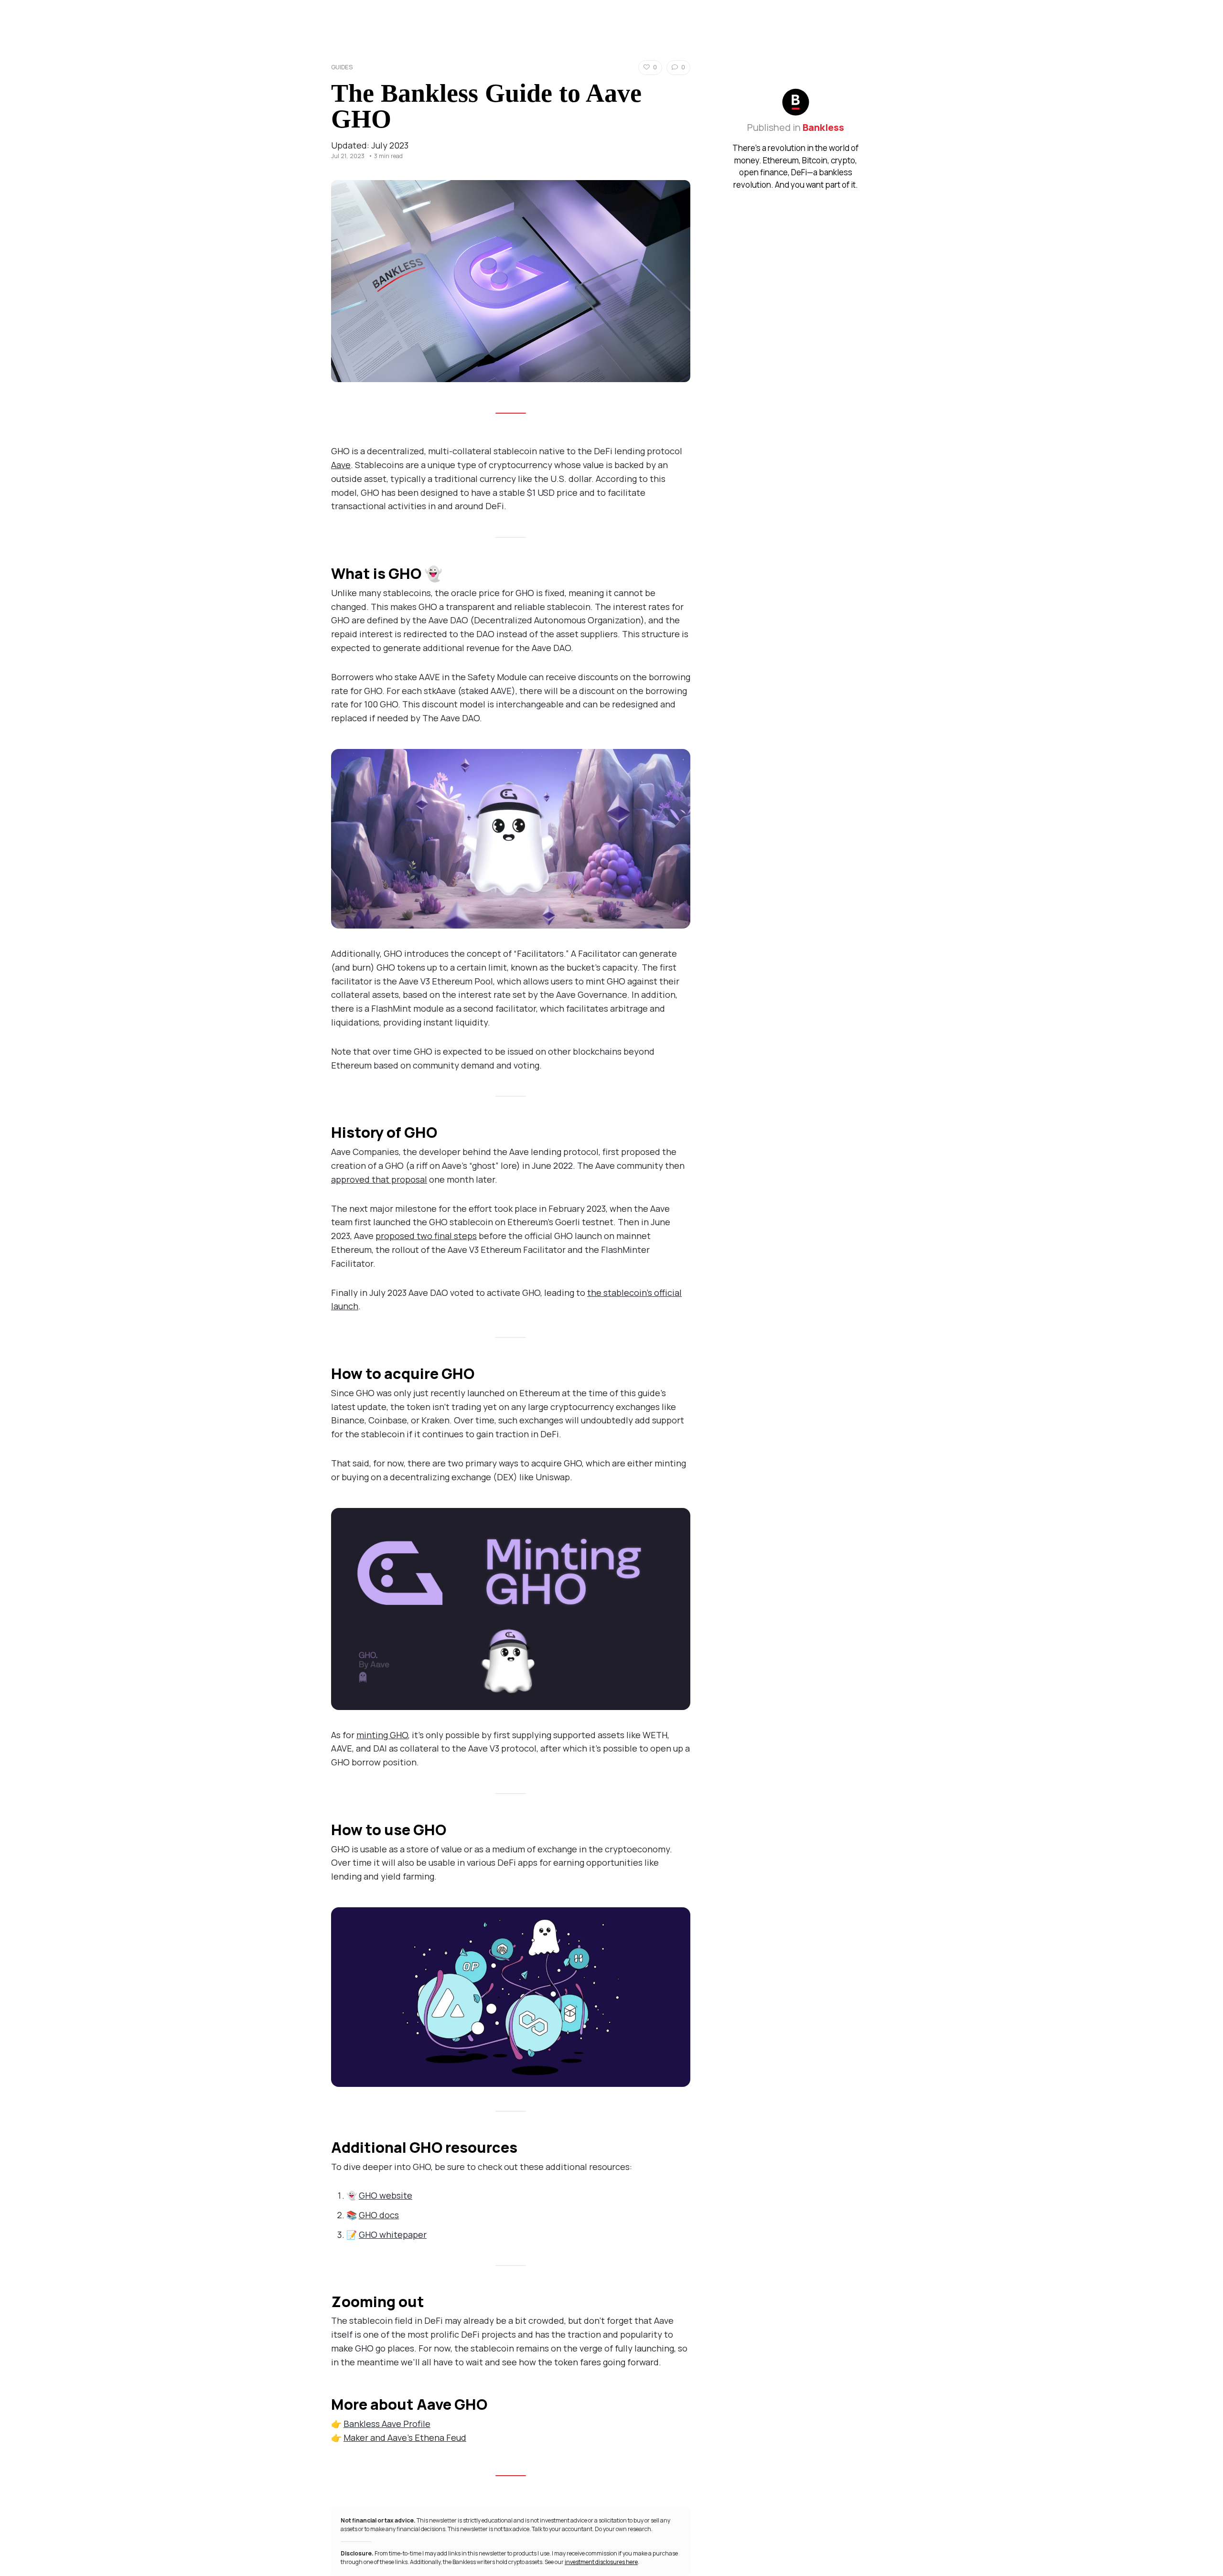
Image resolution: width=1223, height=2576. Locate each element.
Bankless (823, 127)
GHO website (386, 2195)
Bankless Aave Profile (387, 2424)
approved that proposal (379, 1179)
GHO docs (379, 2215)
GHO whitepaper (393, 2234)
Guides (342, 67)
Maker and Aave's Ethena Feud (405, 2437)
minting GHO (382, 1735)
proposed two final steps (426, 1236)
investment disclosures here (601, 2562)
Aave (341, 465)
